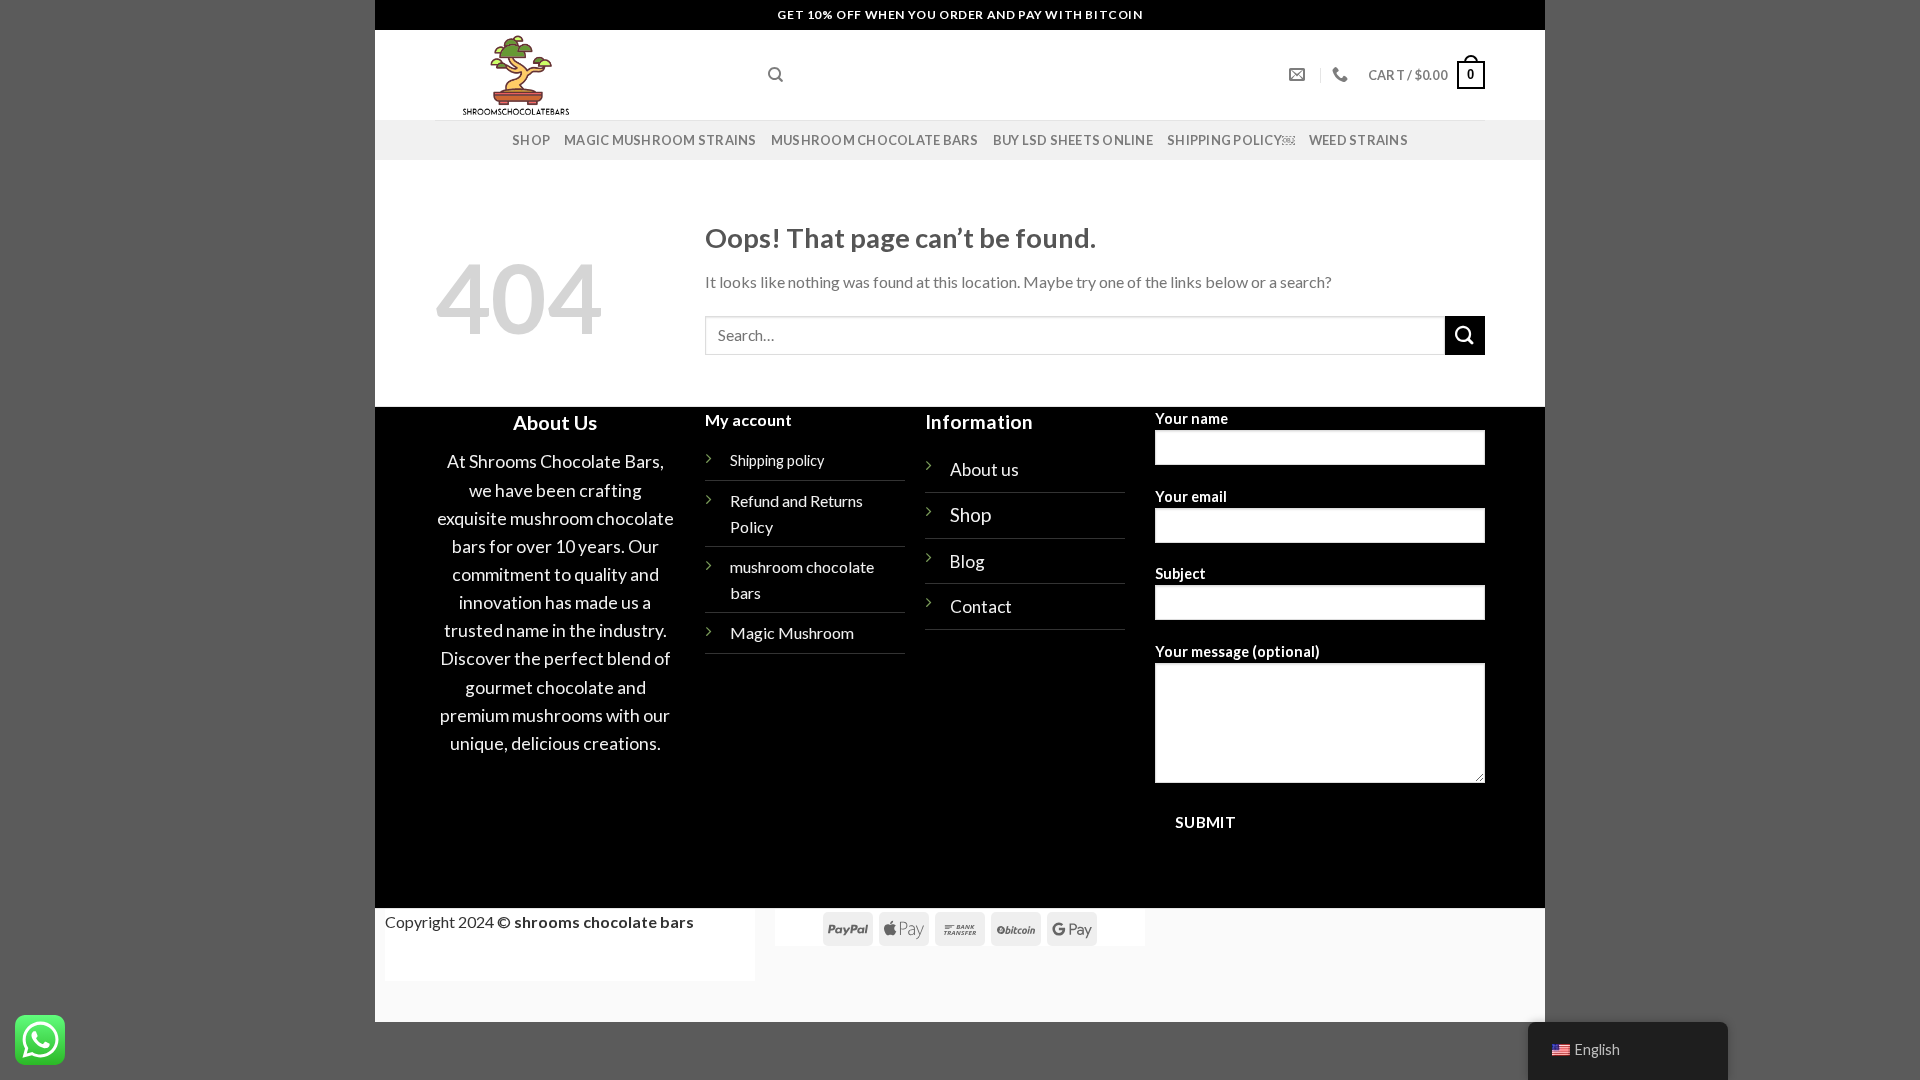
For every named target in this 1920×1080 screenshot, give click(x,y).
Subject (1180, 573)
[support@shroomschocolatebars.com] (1299, 74)
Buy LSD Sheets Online (1073, 140)
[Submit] (1465, 335)
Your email (1191, 496)
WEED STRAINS (1358, 140)
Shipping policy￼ (1231, 140)
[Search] (775, 75)
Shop (531, 140)
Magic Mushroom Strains (660, 140)
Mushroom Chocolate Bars (875, 140)
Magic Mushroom (792, 632)
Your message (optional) (1237, 651)
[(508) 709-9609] (1342, 74)
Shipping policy (777, 460)
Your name (1191, 418)
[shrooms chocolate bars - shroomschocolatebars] (586, 75)
